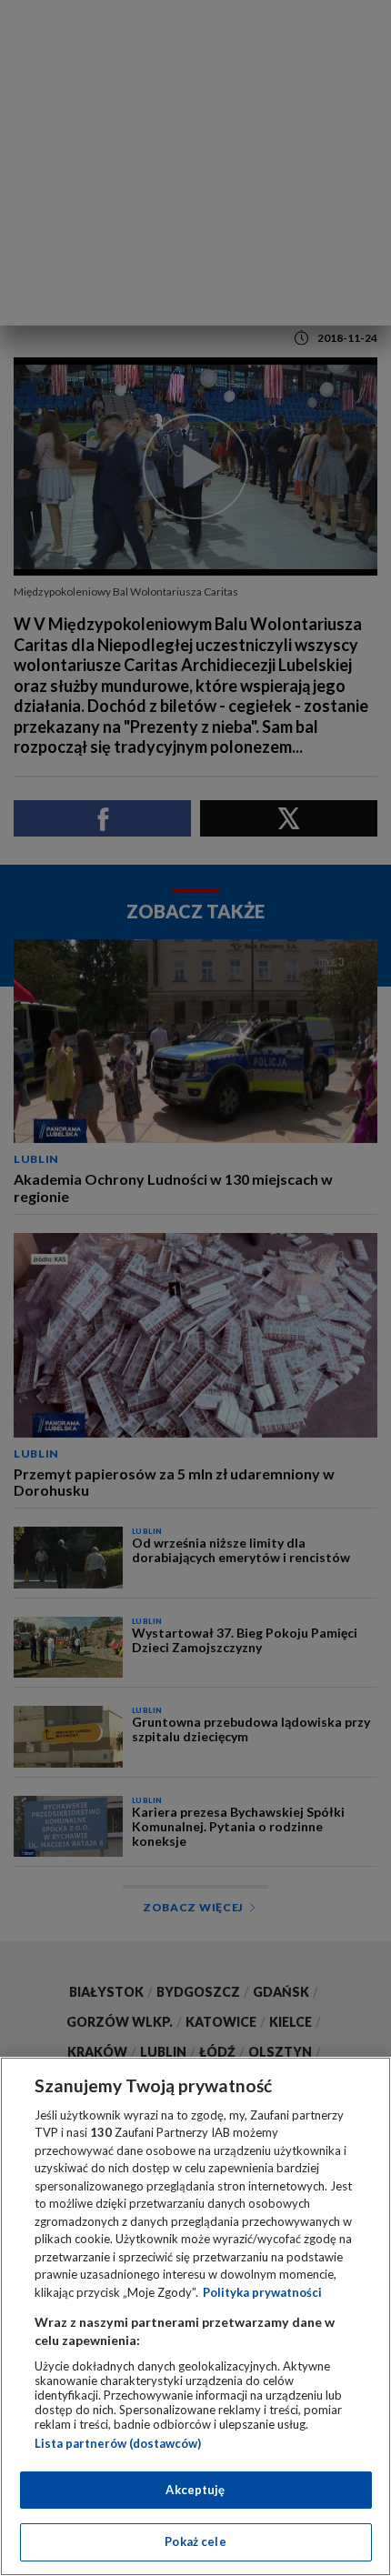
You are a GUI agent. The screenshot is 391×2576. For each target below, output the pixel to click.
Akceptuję (195, 2490)
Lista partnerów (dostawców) (118, 2443)
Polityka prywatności (262, 2292)
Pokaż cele (195, 2541)
